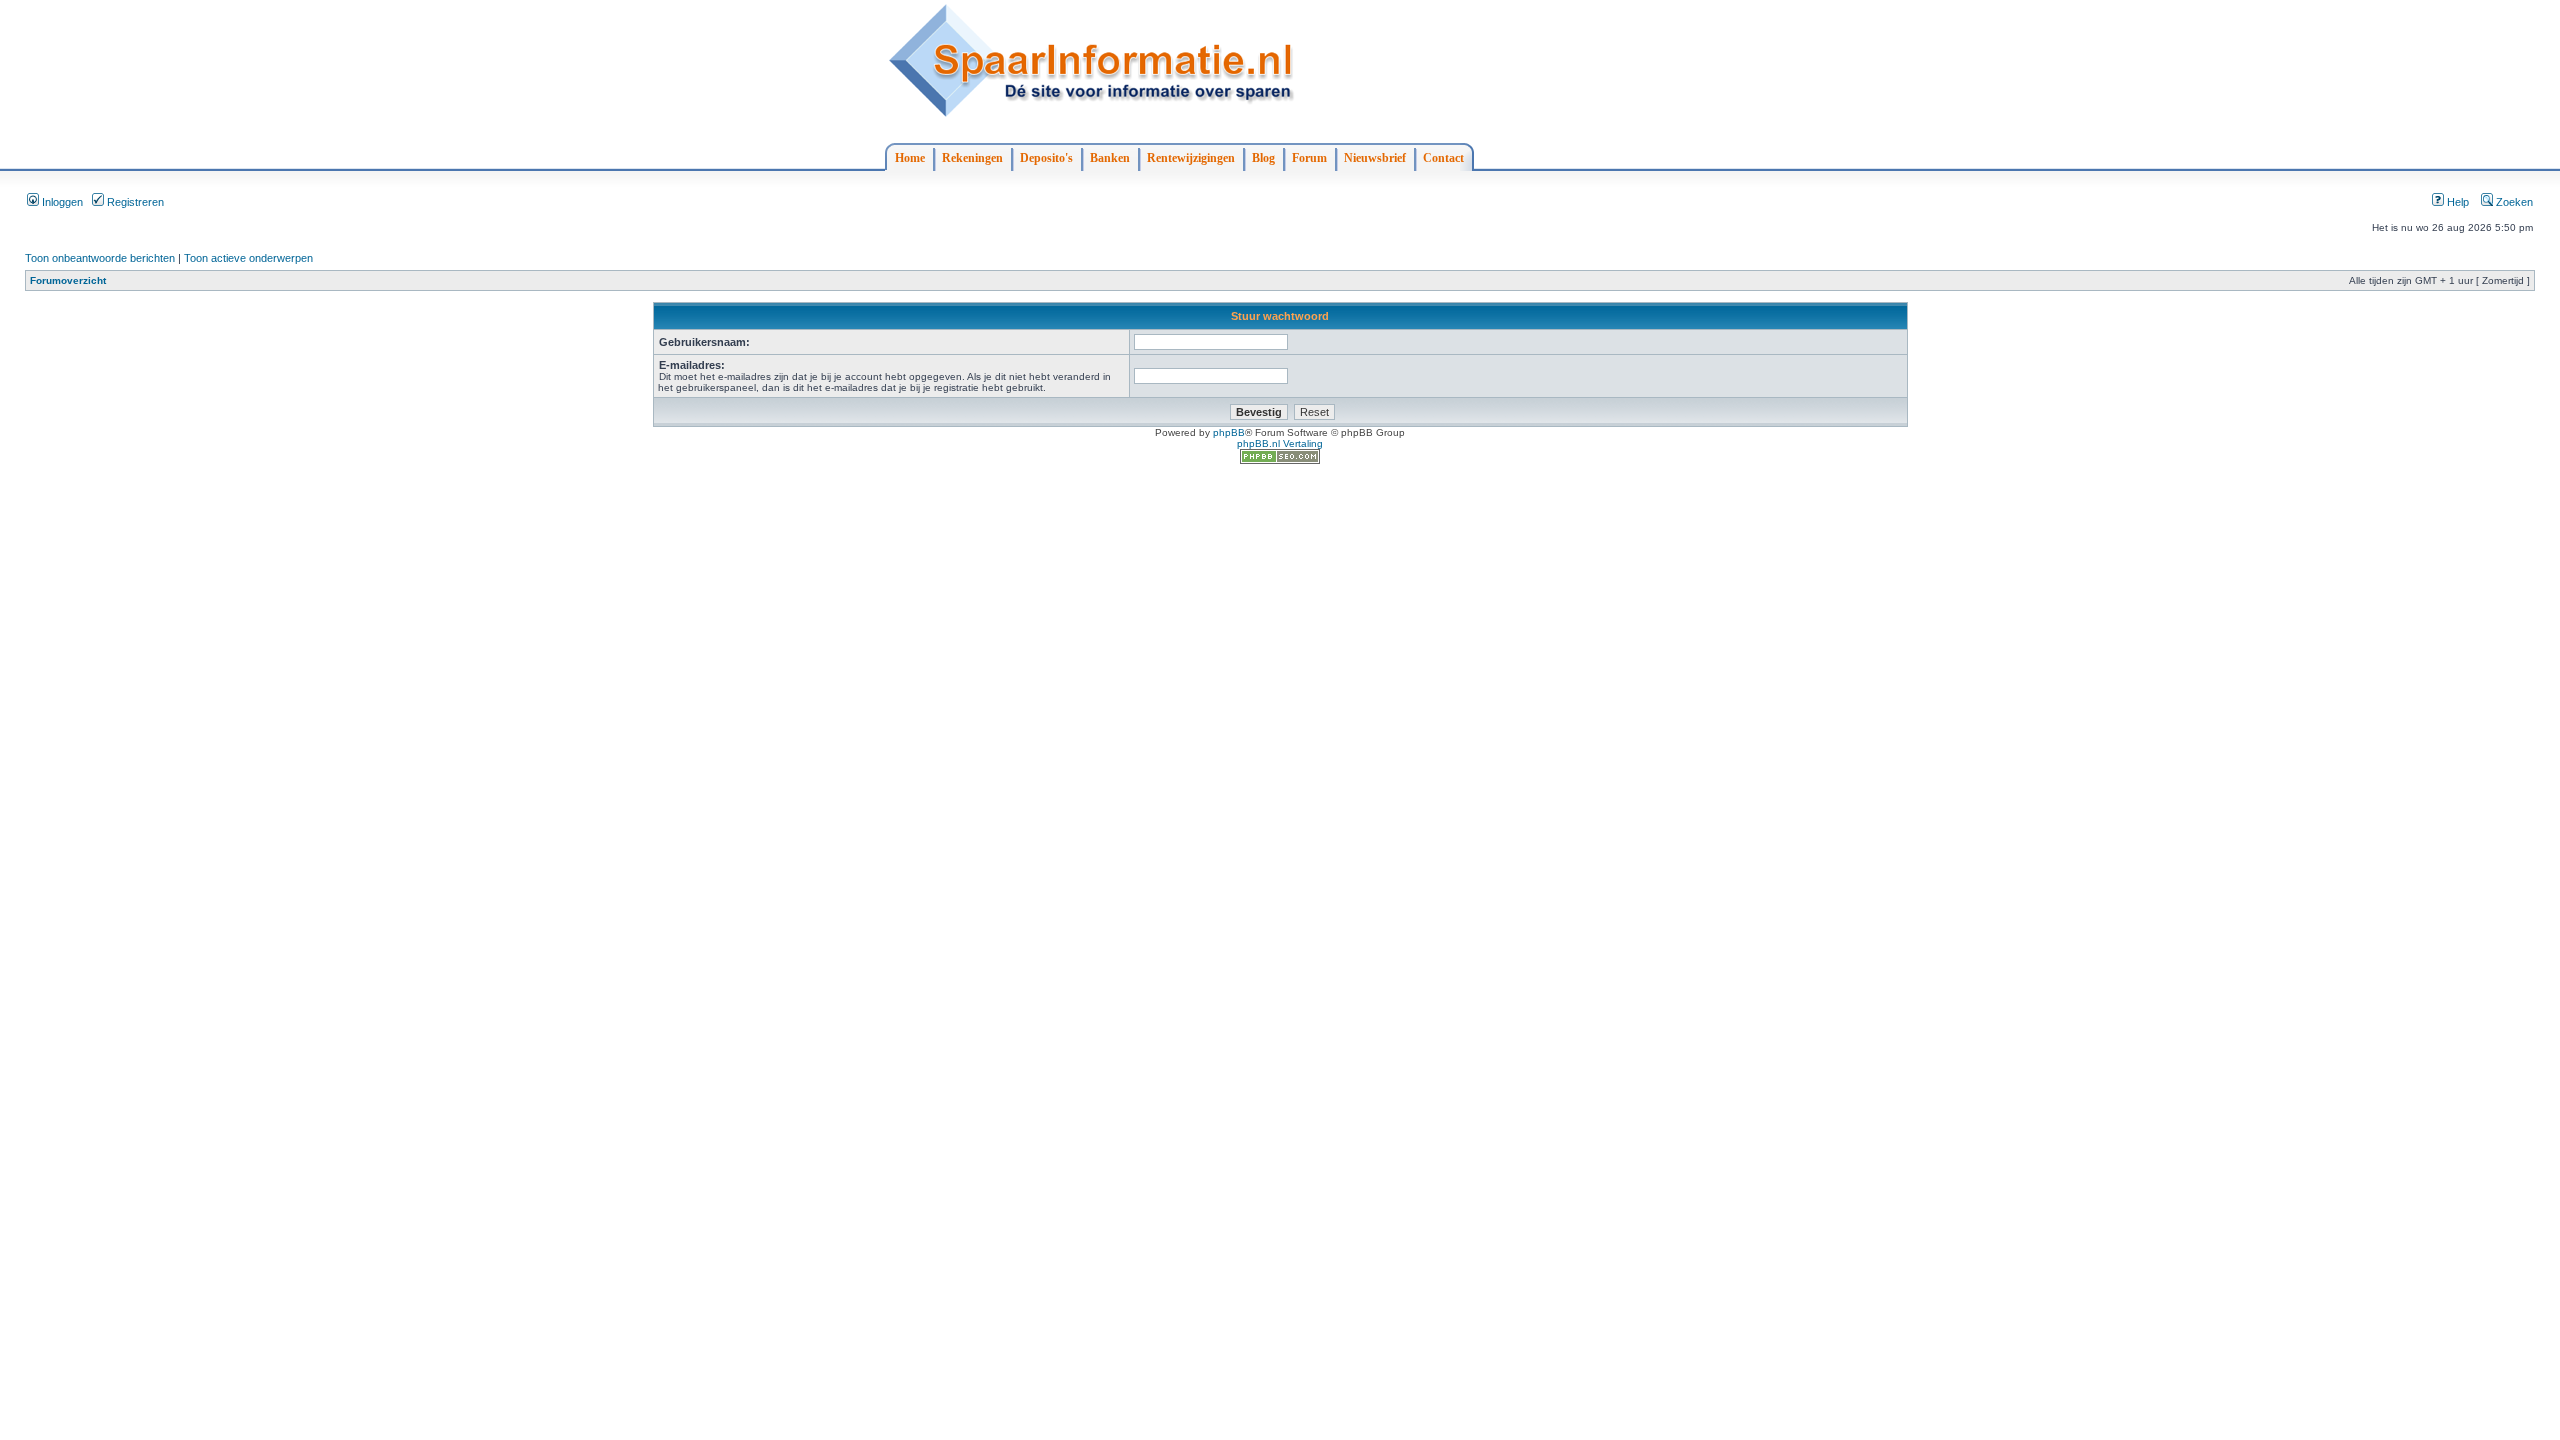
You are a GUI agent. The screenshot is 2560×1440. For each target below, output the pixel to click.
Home (910, 158)
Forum (1309, 158)
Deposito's (1046, 158)
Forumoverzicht (68, 280)
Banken (1110, 158)
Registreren (134, 202)
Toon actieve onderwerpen (248, 258)
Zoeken (2513, 202)
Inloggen (61, 202)
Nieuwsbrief (1375, 158)
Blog (1263, 158)
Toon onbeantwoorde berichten (100, 258)
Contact (1443, 158)
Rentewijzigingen (1191, 158)
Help (2456, 202)
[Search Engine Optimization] (1280, 460)
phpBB (1229, 432)
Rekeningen (972, 158)
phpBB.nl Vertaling (1280, 443)
